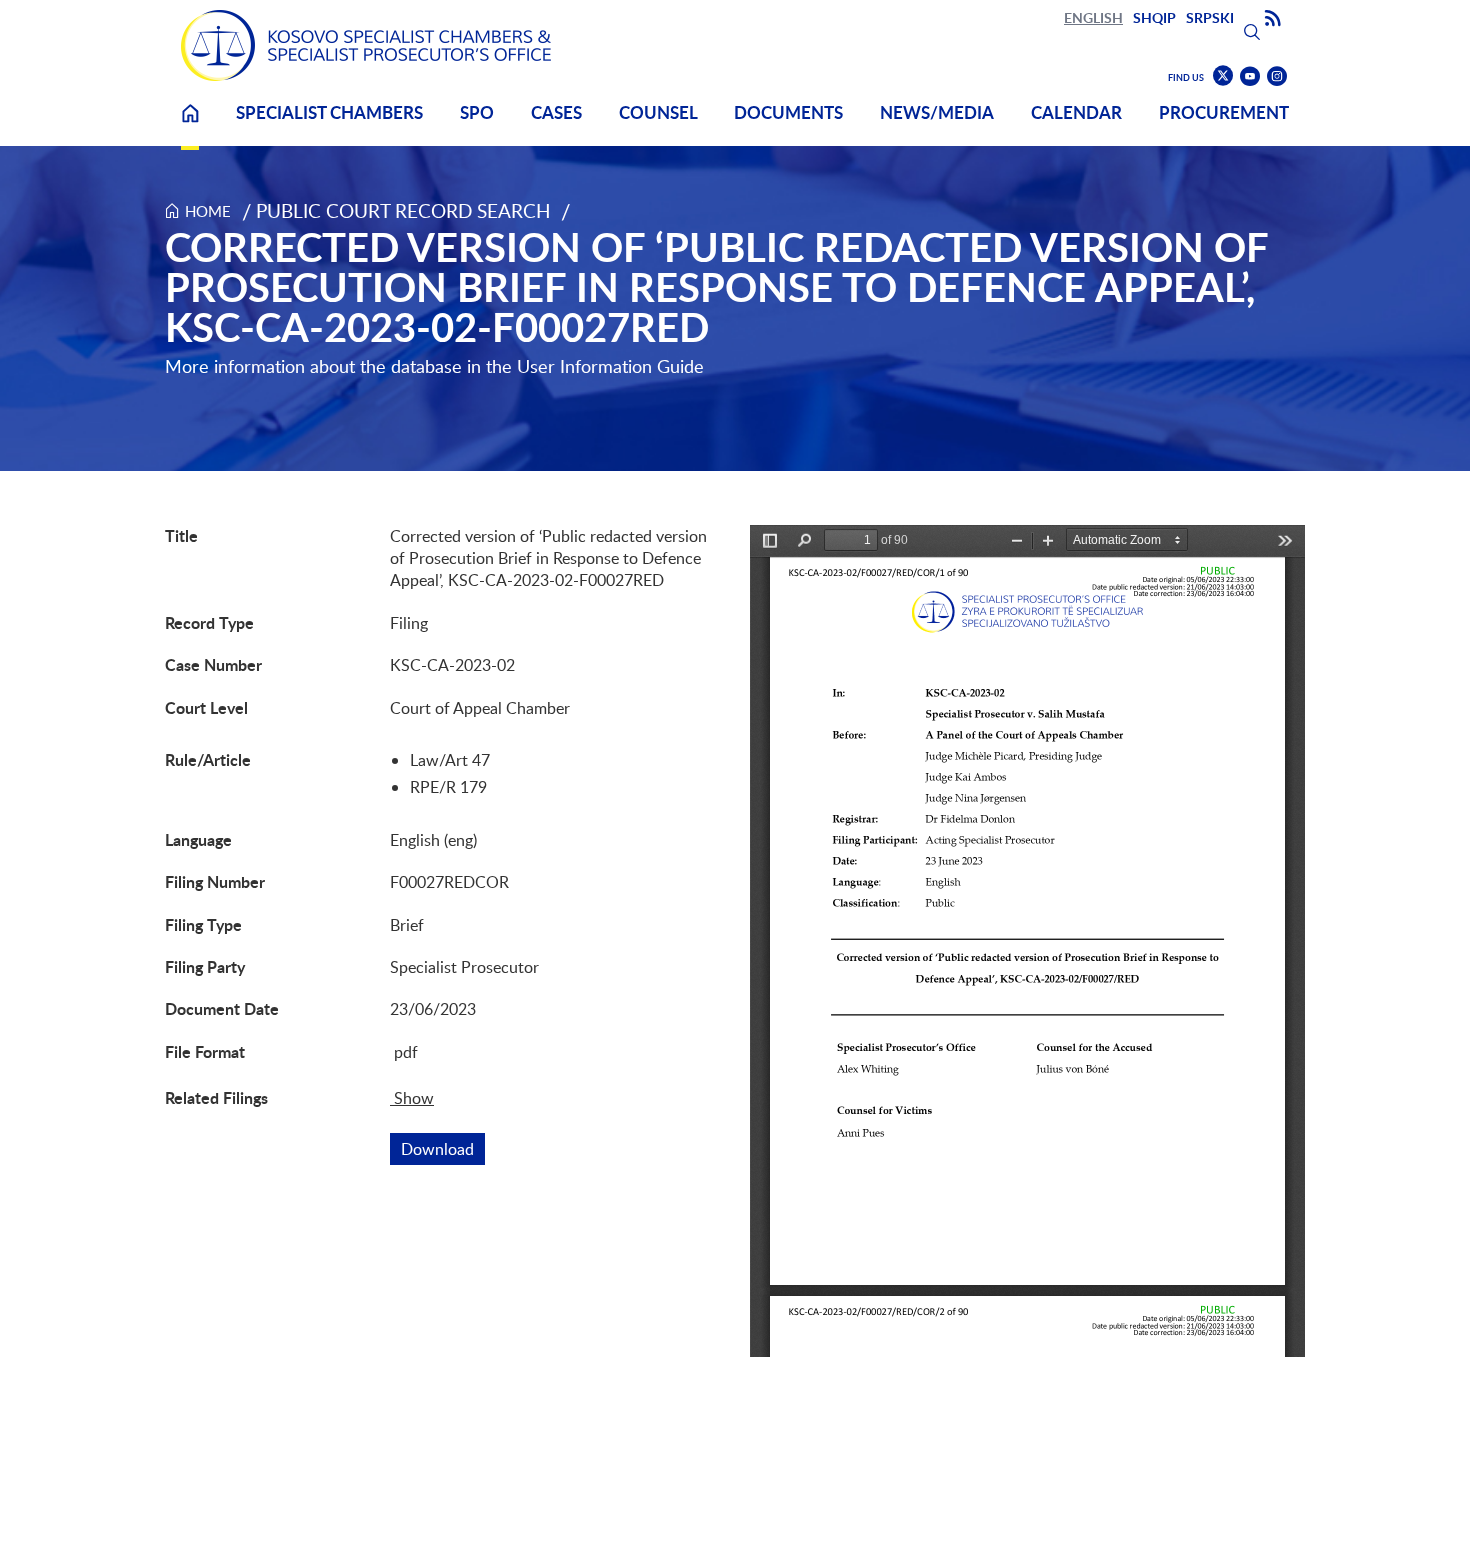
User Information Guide (610, 366)
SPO (477, 112)
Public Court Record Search (403, 210)
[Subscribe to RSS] (1273, 19)
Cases (556, 112)
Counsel (658, 112)
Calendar (1076, 112)
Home (190, 125)
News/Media (937, 112)
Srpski (1210, 17)
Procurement (1224, 112)
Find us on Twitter (1223, 76)
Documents (788, 112)
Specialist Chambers (329, 112)
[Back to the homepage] (366, 45)
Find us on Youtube (1250, 76)
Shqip (1154, 17)
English (1093, 17)
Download (443, 1149)
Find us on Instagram (1277, 76)
